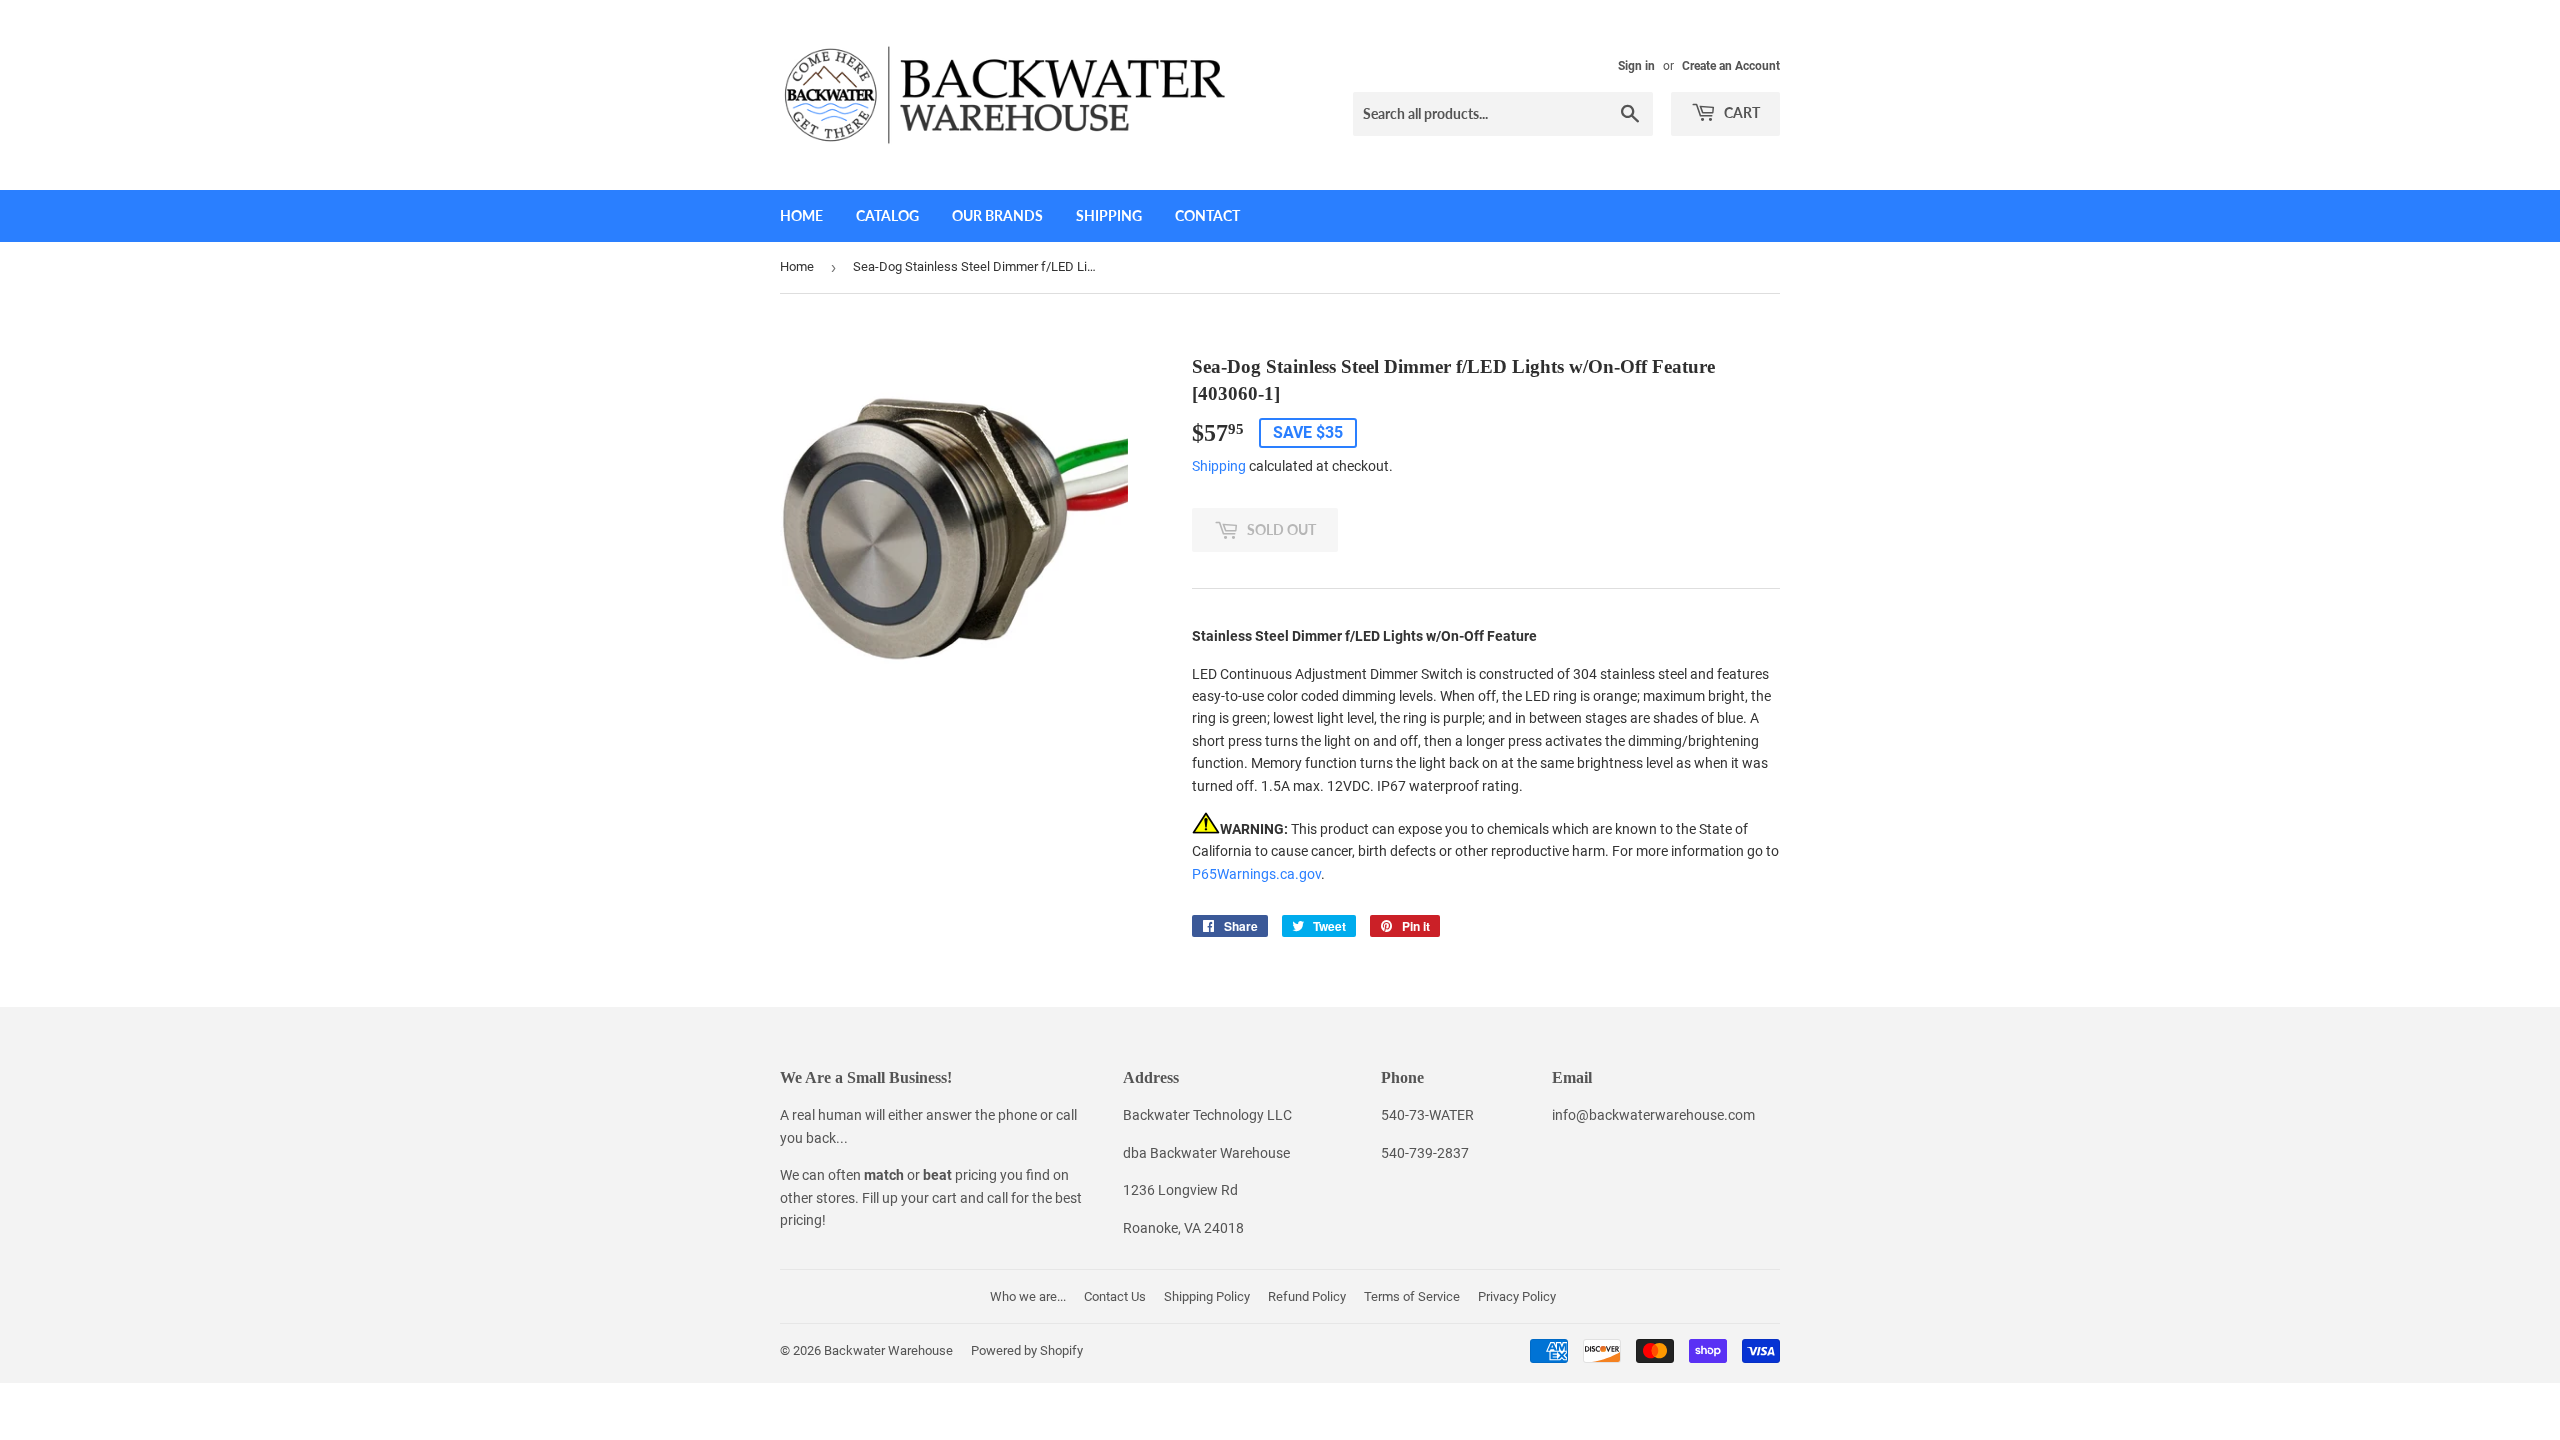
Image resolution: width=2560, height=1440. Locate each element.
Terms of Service (1412, 1296)
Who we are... (1028, 1296)
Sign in (1636, 66)
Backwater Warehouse (888, 1350)
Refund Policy (1307, 1296)
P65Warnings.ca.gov (1256, 874)
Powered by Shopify (1027, 1350)
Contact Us (1115, 1296)
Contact (1207, 215)
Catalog (887, 215)
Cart (1740, 112)
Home (801, 215)
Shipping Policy (1207, 1296)
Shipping (1109, 215)
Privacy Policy (1517, 1296)
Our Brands (997, 215)
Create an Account (1731, 66)
